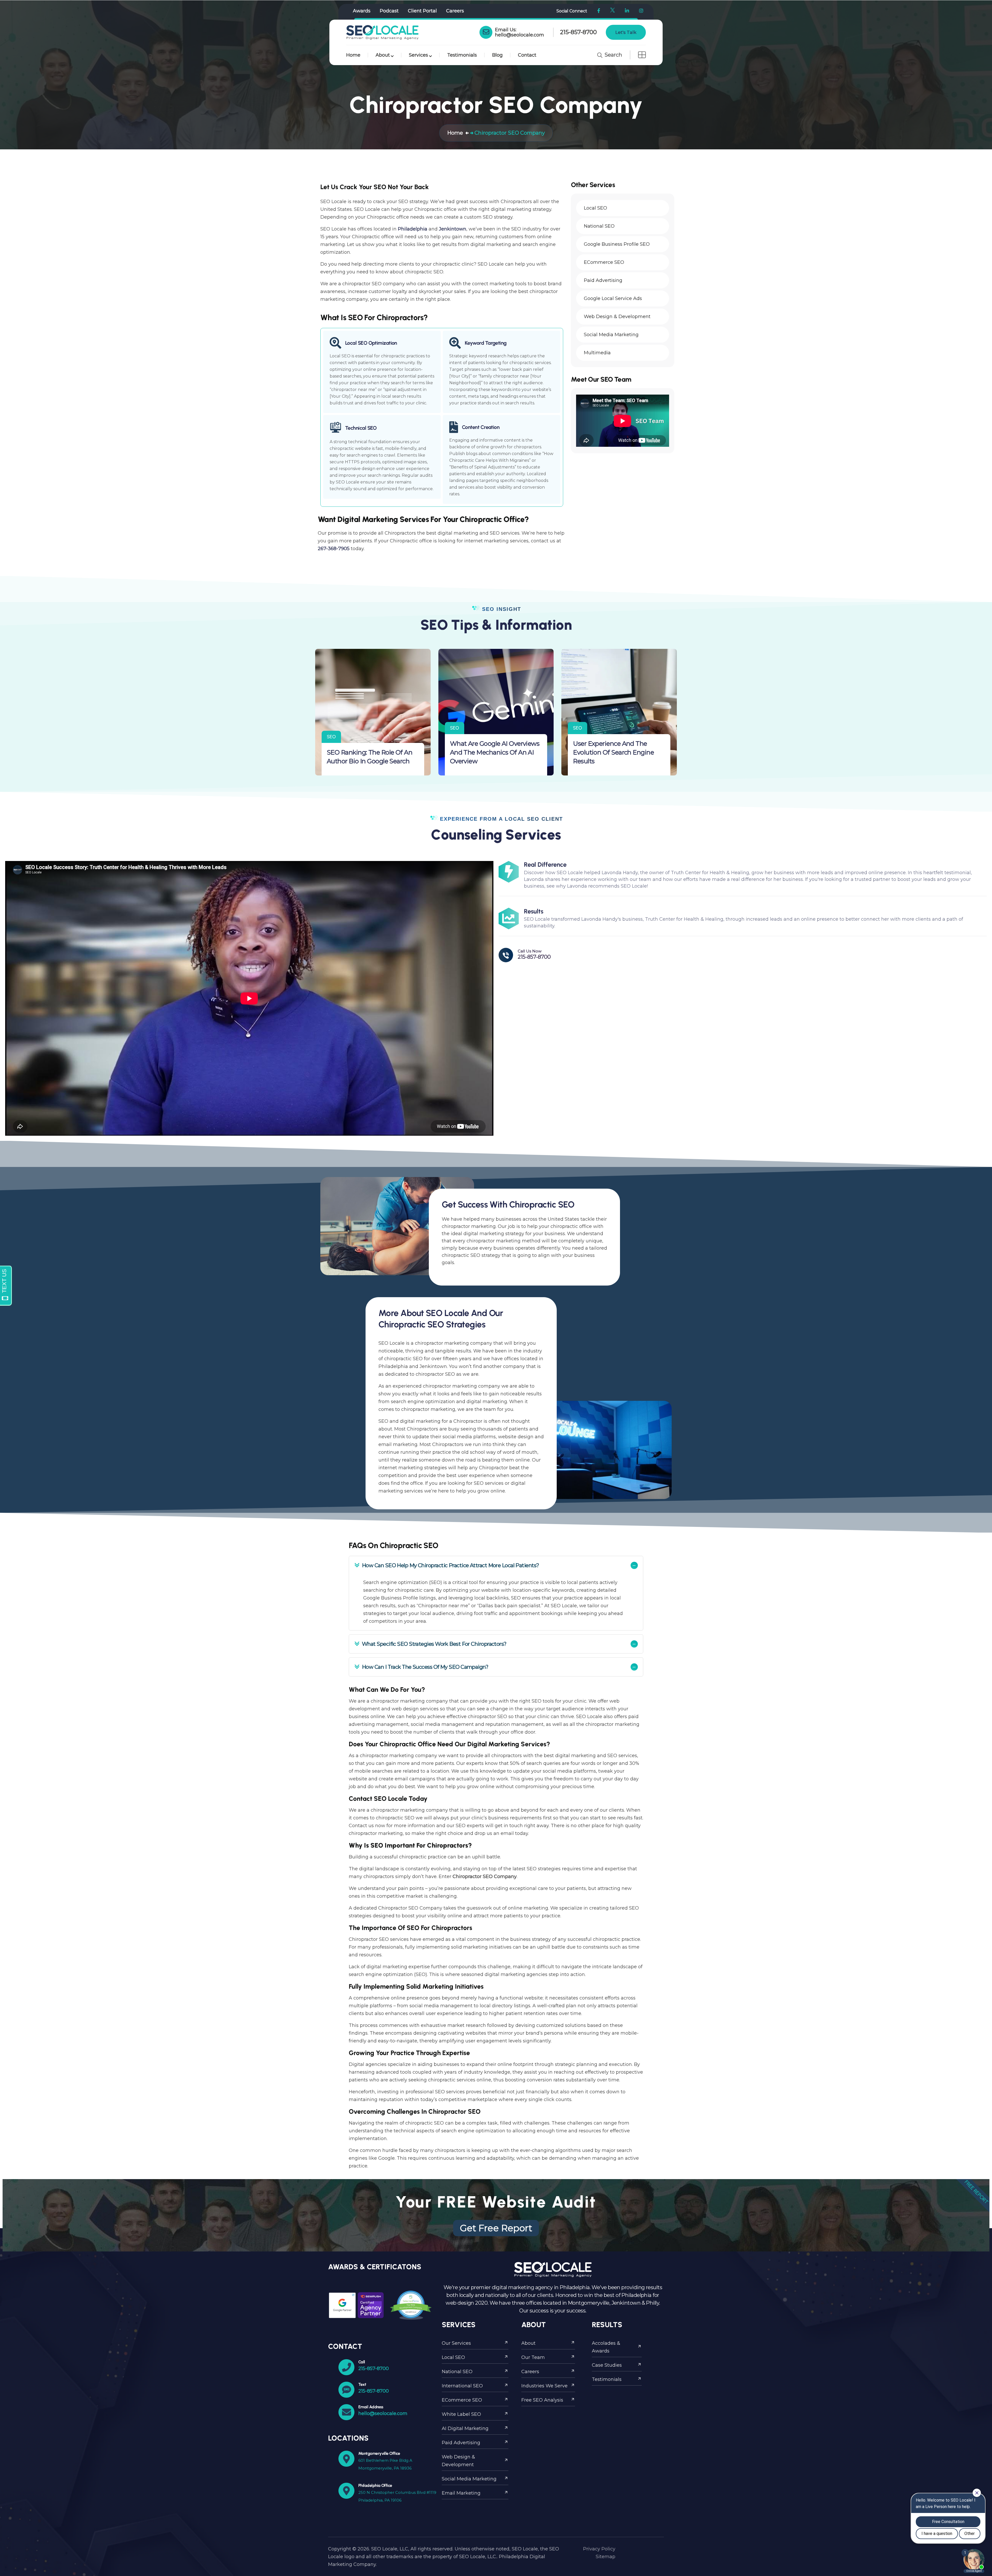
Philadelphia (413, 229)
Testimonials (462, 55)
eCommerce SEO (462, 2400)
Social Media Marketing (469, 2479)
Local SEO (453, 2357)
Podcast (389, 11)
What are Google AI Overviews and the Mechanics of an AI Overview (495, 752)
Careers (455, 11)
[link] (486, 32)
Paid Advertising (461, 2443)
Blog (497, 55)
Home (353, 55)
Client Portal (422, 11)
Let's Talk (626, 32)
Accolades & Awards (606, 2347)
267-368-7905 (334, 549)
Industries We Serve (544, 2386)
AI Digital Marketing (465, 2428)
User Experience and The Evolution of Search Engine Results (613, 752)
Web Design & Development (458, 2461)
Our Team (533, 2357)
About (383, 55)
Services (419, 55)
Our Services (456, 2343)
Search (613, 55)
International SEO (462, 2386)
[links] (382, 32)
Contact (527, 55)
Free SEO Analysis (542, 2400)
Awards (362, 11)
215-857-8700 (578, 32)
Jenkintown (453, 229)
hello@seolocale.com (520, 35)
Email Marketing (461, 2493)
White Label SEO (461, 2414)
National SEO (457, 2372)
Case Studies (607, 2365)
